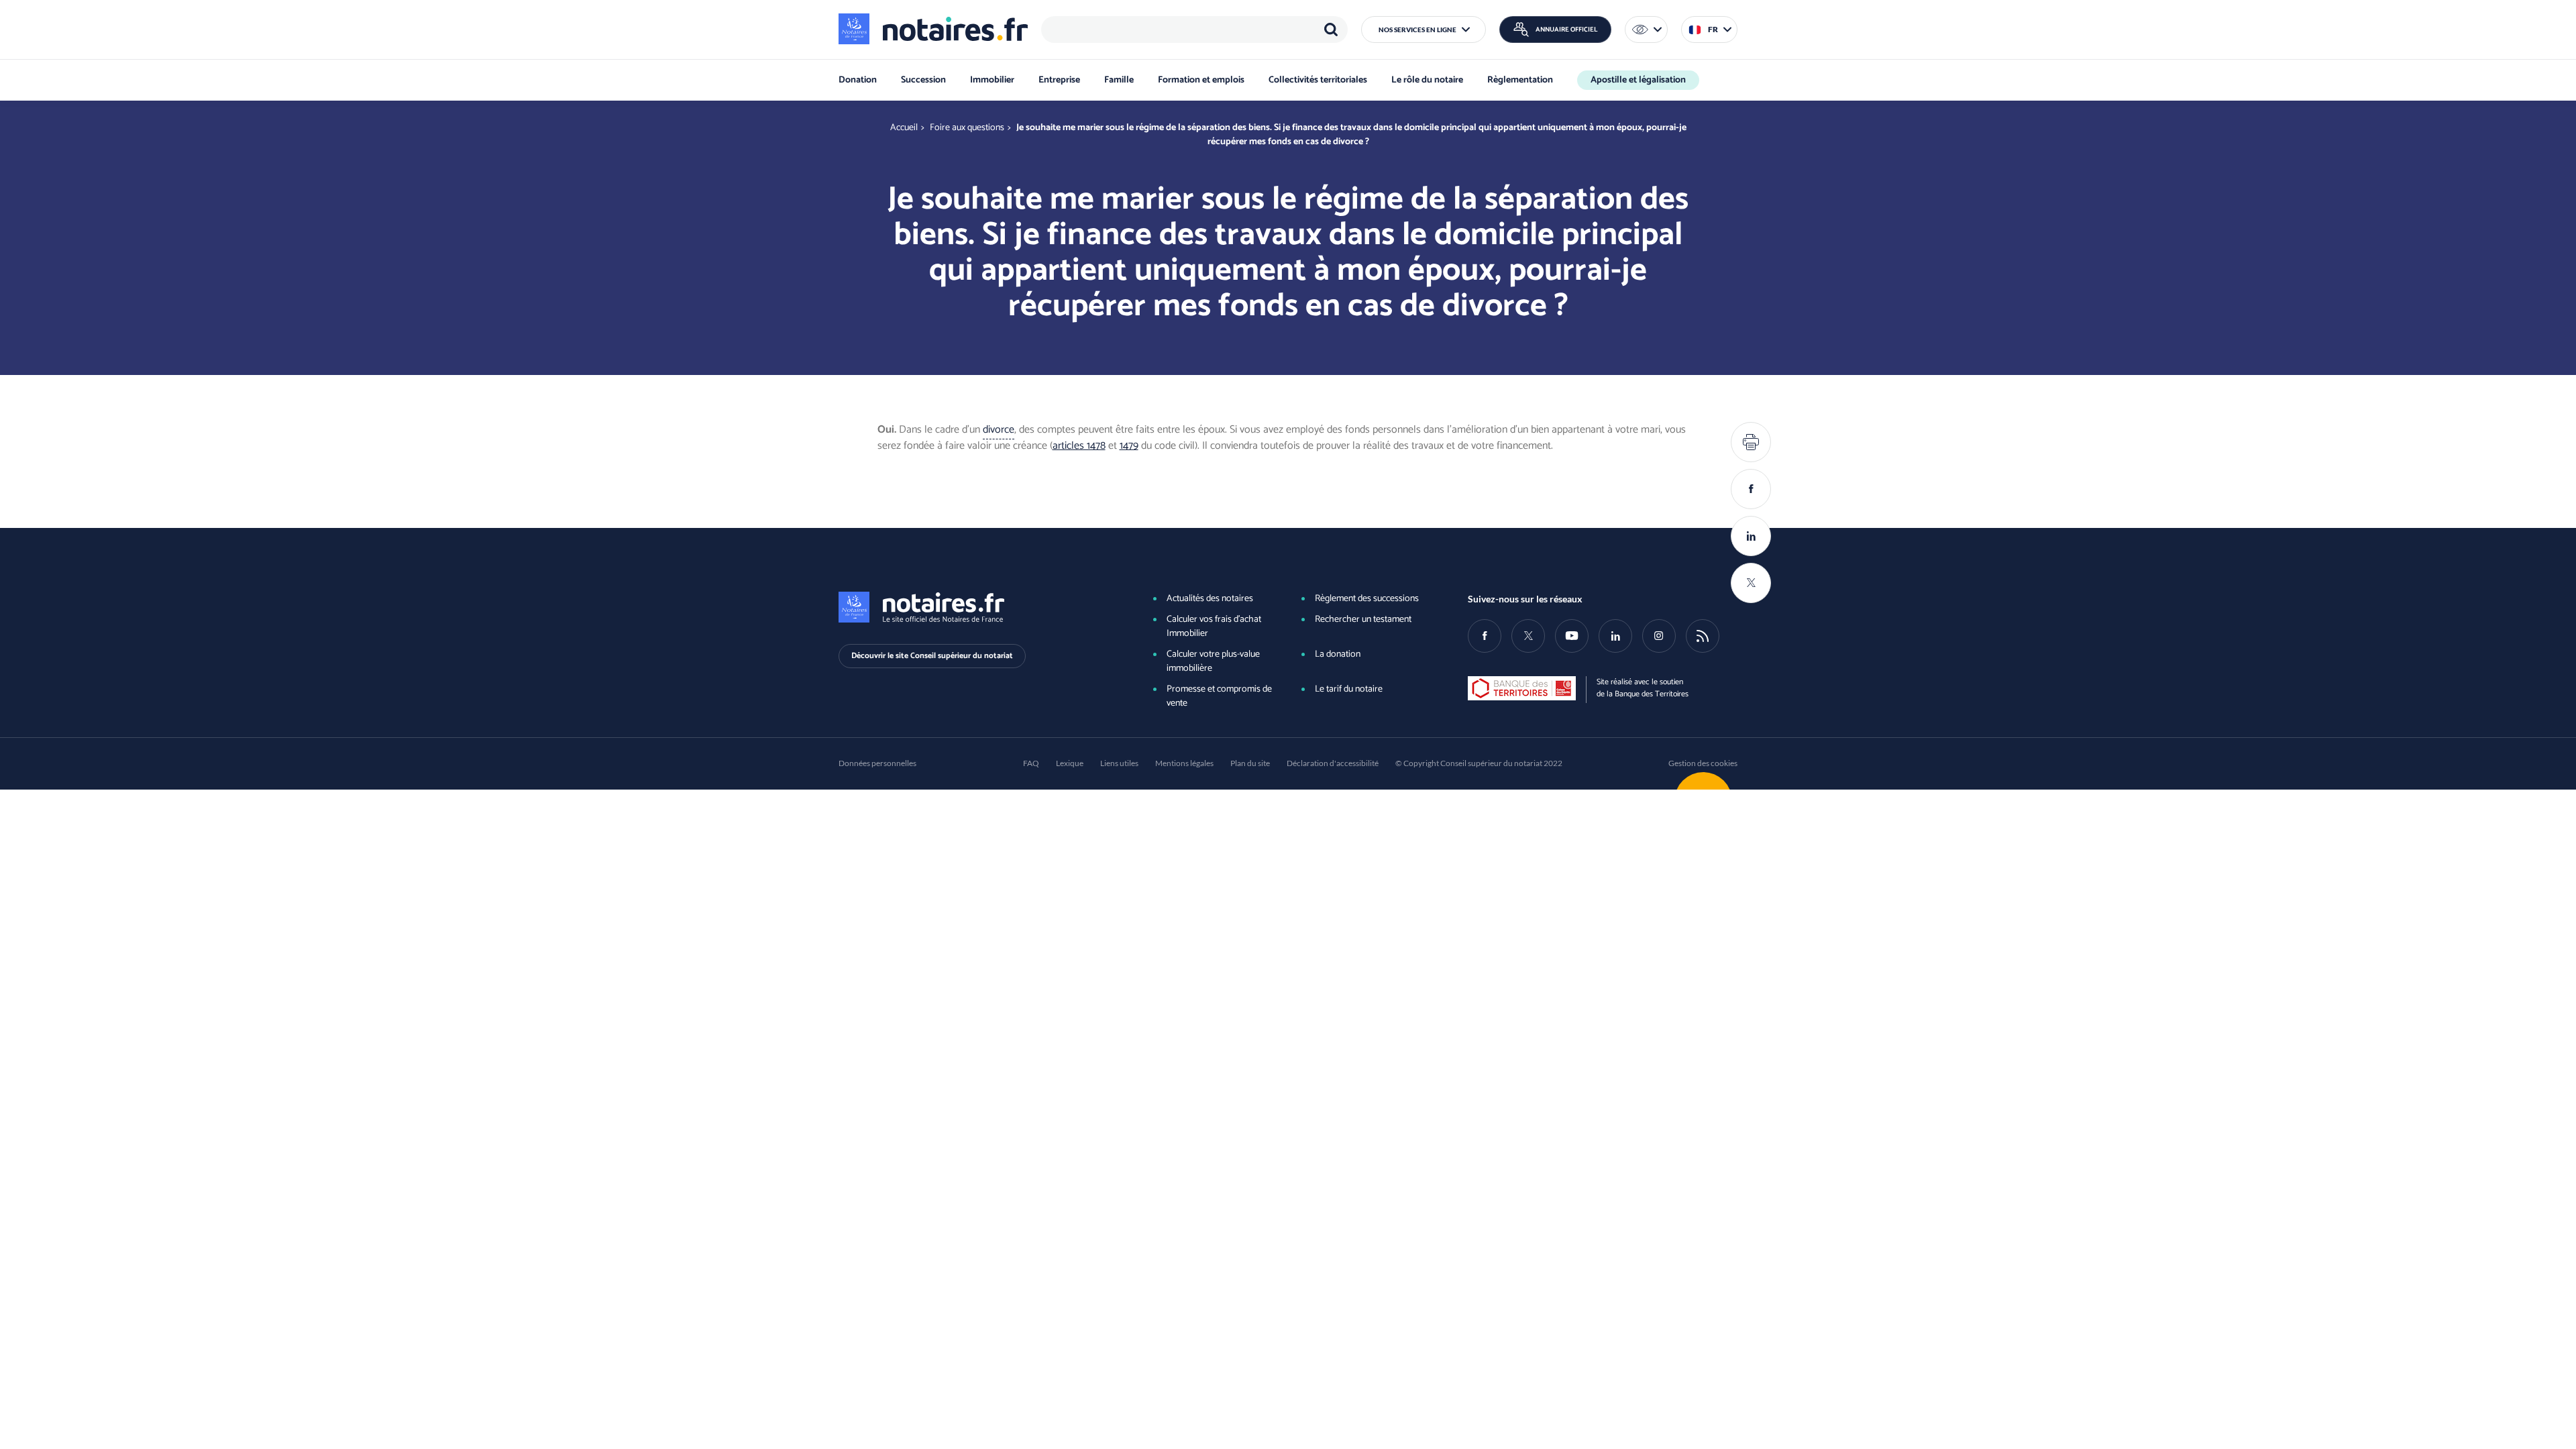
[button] (1424, 30)
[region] (1194, 30)
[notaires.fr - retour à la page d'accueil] (933, 29)
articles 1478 (1079, 446)
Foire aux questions (967, 128)
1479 (1129, 446)
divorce (999, 430)
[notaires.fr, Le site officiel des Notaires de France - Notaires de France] (973, 607)
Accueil (904, 128)
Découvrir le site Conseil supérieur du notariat (932, 656)
